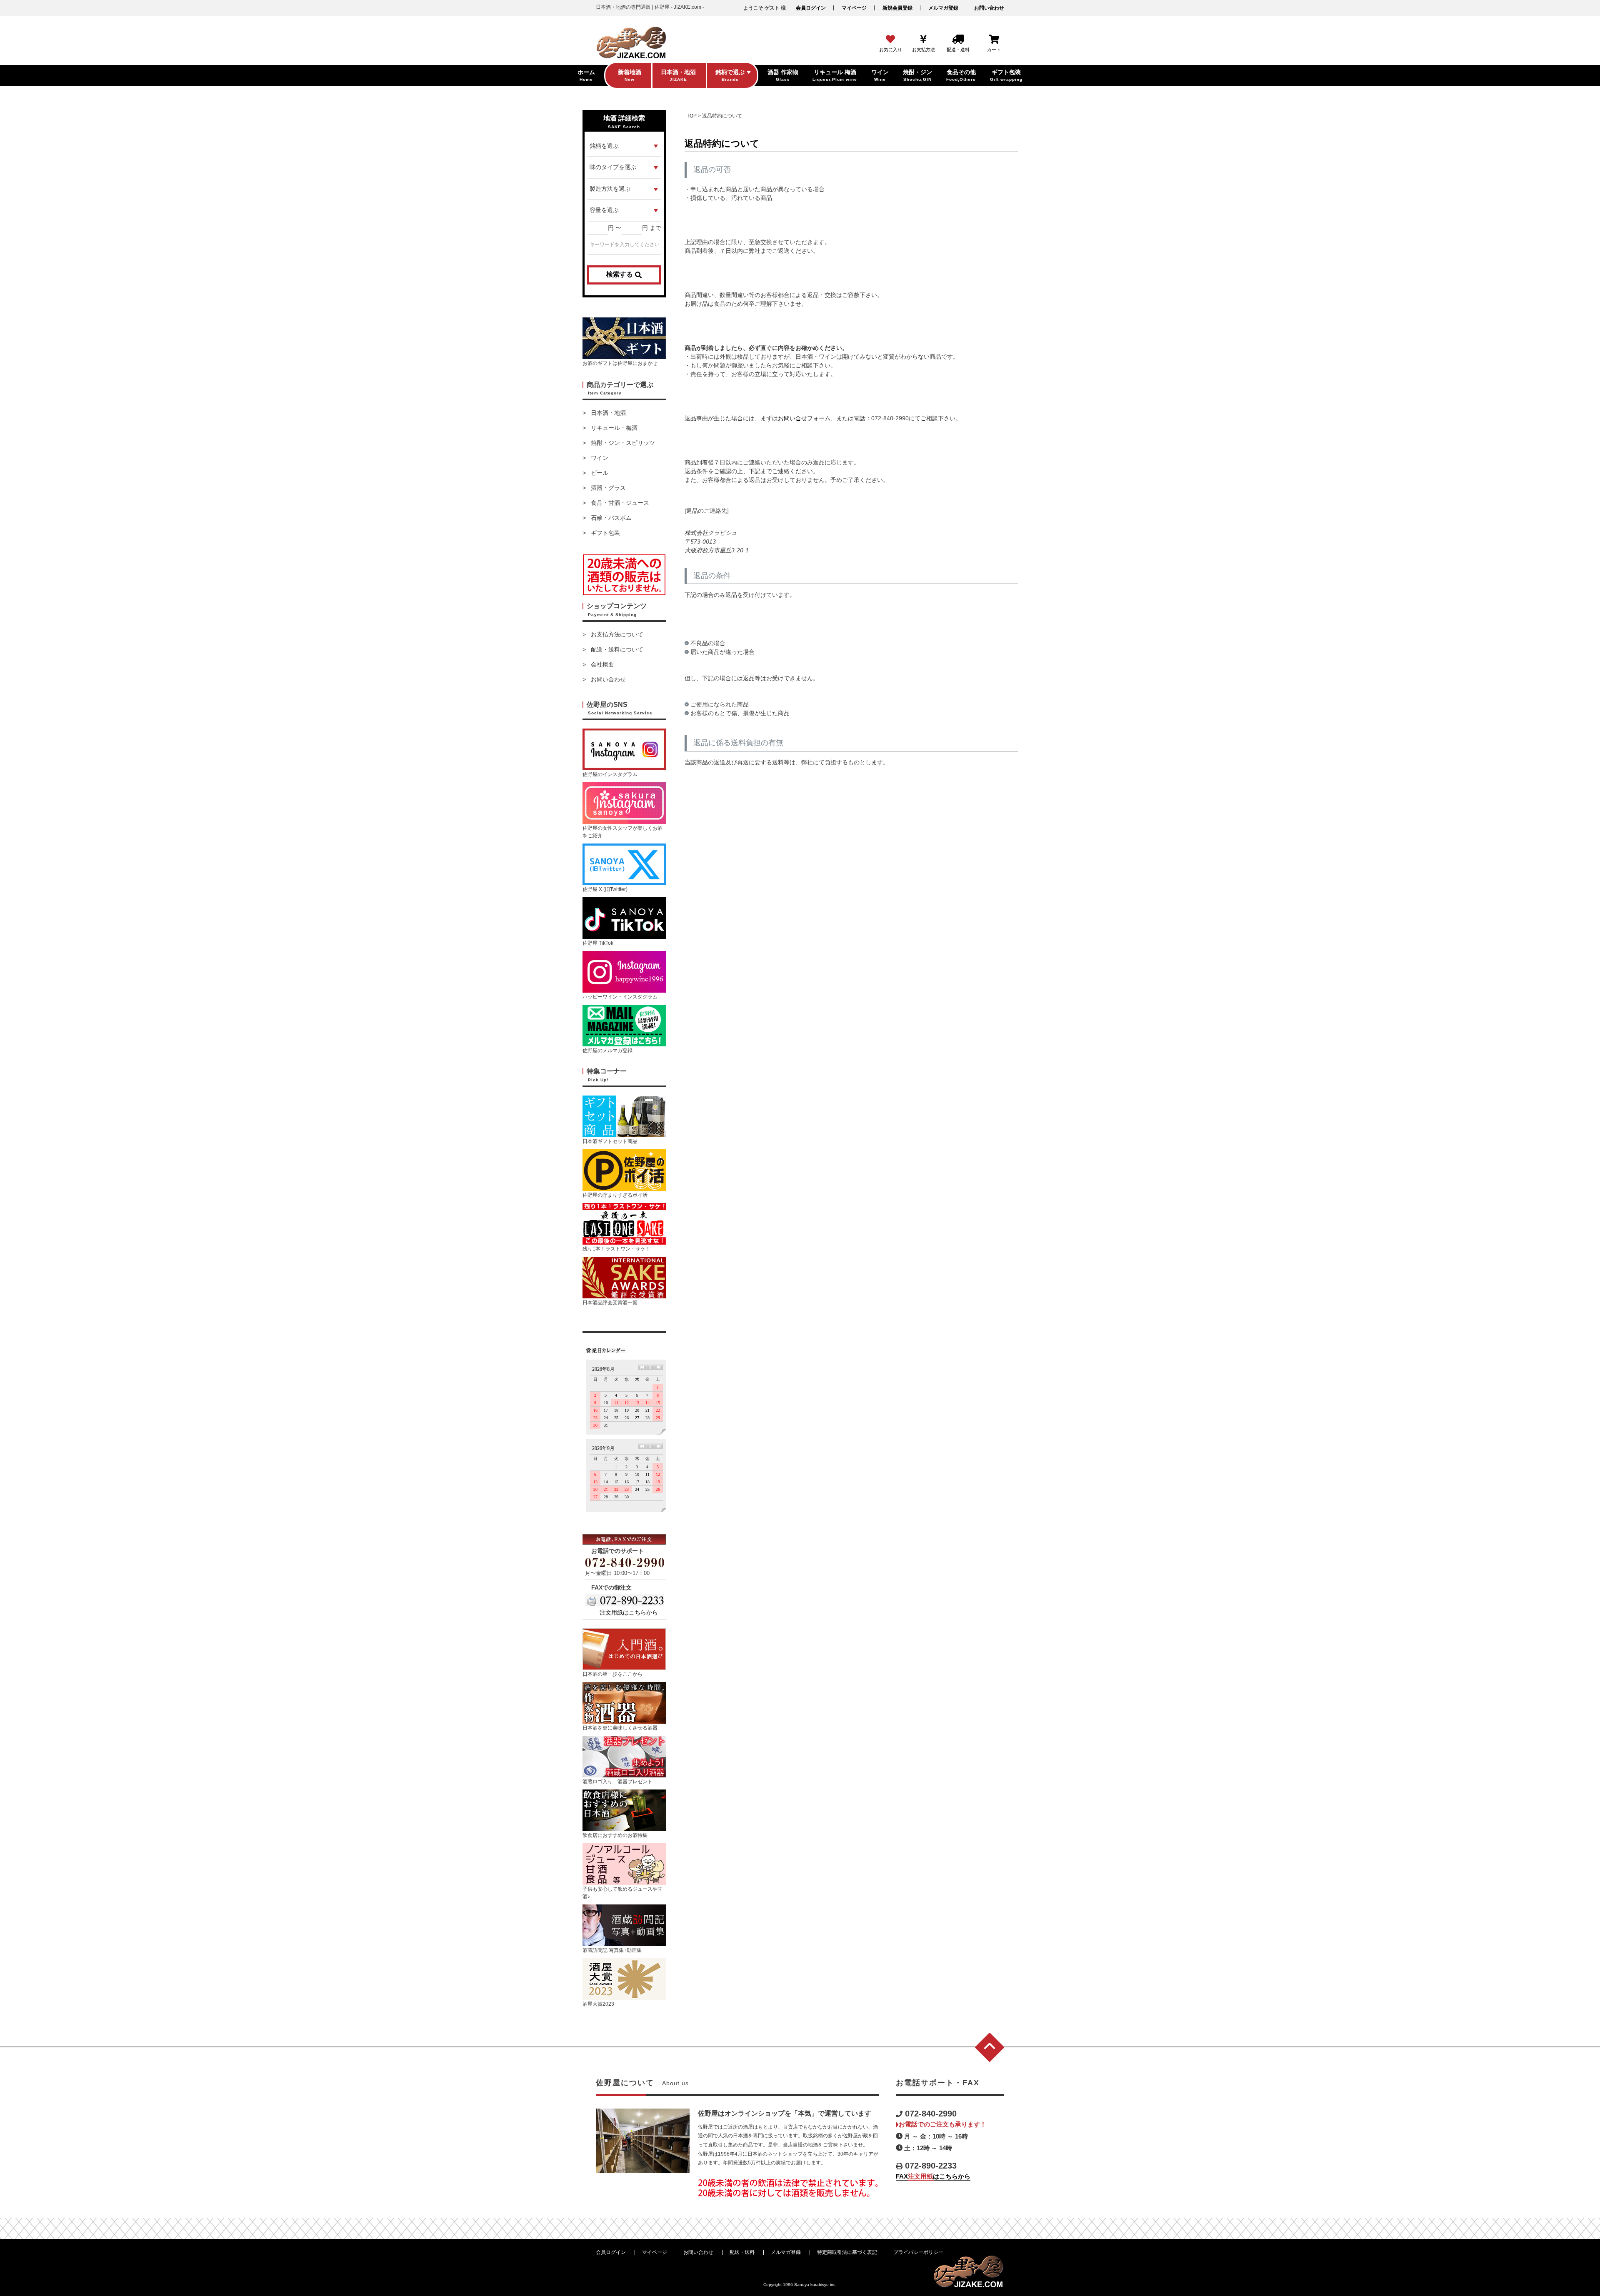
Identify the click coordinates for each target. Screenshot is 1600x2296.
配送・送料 (742, 2252)
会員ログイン (811, 8)
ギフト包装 (605, 533)
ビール (600, 473)
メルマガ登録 (943, 8)
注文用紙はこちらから (629, 1612)
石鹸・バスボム (611, 518)
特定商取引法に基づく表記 (847, 2252)
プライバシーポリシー (918, 2252)
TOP (692, 116)
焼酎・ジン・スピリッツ (623, 443)
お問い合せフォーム (804, 418)
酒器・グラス (608, 488)
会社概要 (602, 664)
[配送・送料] (958, 40)
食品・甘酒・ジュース (620, 503)
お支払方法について (617, 634)
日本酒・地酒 (608, 413)
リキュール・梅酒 (614, 428)
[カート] (994, 40)
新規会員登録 (897, 8)
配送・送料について (617, 649)
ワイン (600, 458)
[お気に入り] (890, 40)
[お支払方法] (924, 40)
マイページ (854, 8)
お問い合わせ (989, 8)
